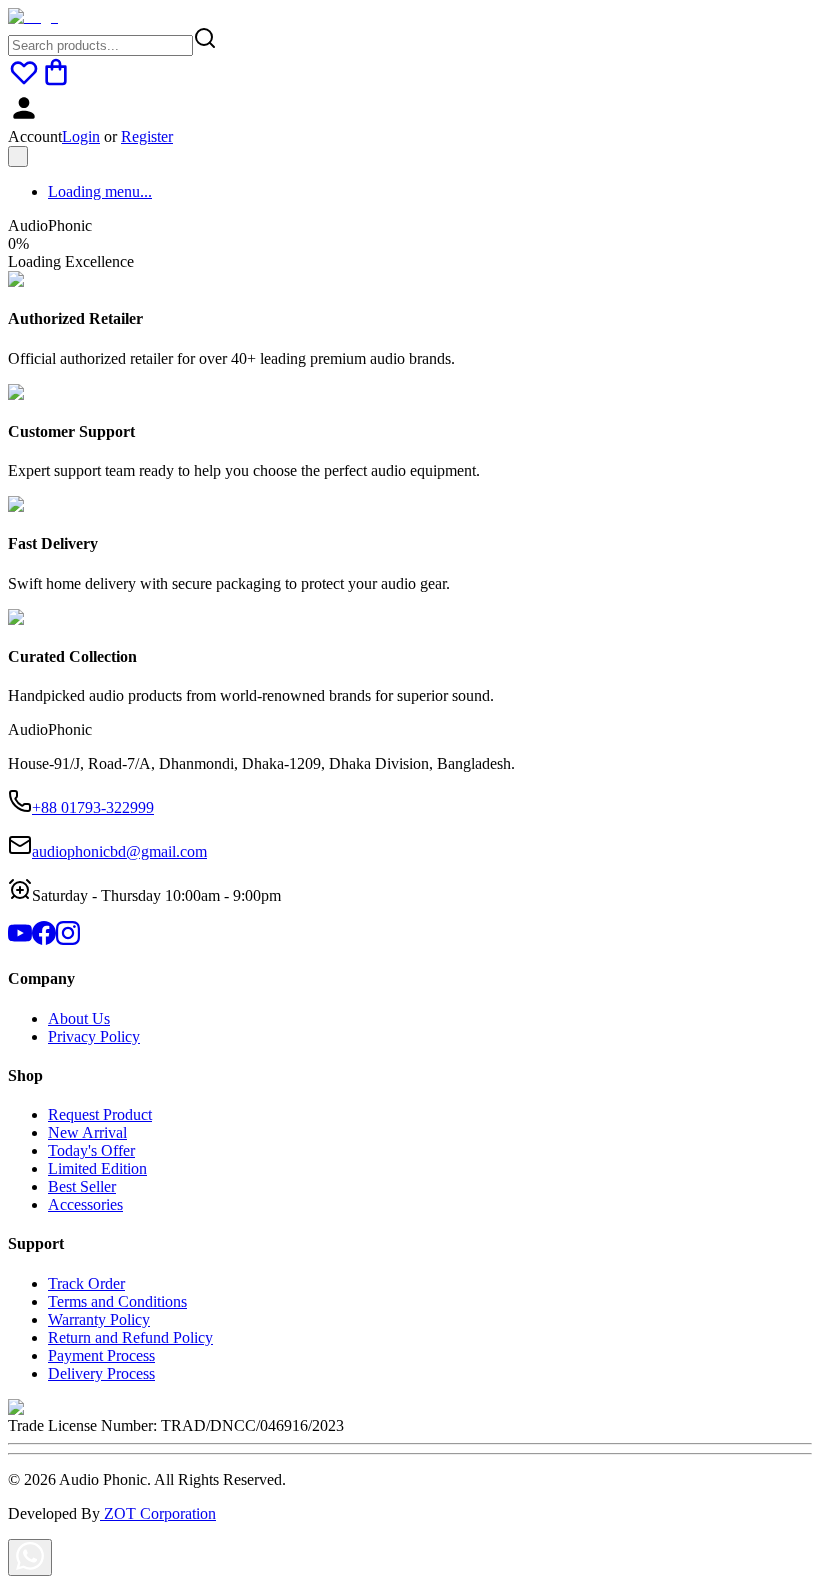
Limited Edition (97, 1168)
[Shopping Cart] (56, 82)
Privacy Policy (94, 1036)
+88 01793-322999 (93, 807)
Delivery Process (101, 1373)
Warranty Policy (99, 1319)
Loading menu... (100, 191)
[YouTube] (20, 939)
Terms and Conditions (117, 1301)
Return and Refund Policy (130, 1337)
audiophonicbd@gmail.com (119, 851)
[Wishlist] (24, 82)
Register (147, 136)
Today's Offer (91, 1150)
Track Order (86, 1283)
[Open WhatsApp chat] (30, 1557)
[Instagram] (68, 939)
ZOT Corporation (158, 1513)
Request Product (100, 1114)
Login (81, 136)
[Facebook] (44, 939)
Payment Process (101, 1355)
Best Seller (82, 1186)
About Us (79, 1018)
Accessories (85, 1204)
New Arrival (87, 1132)
